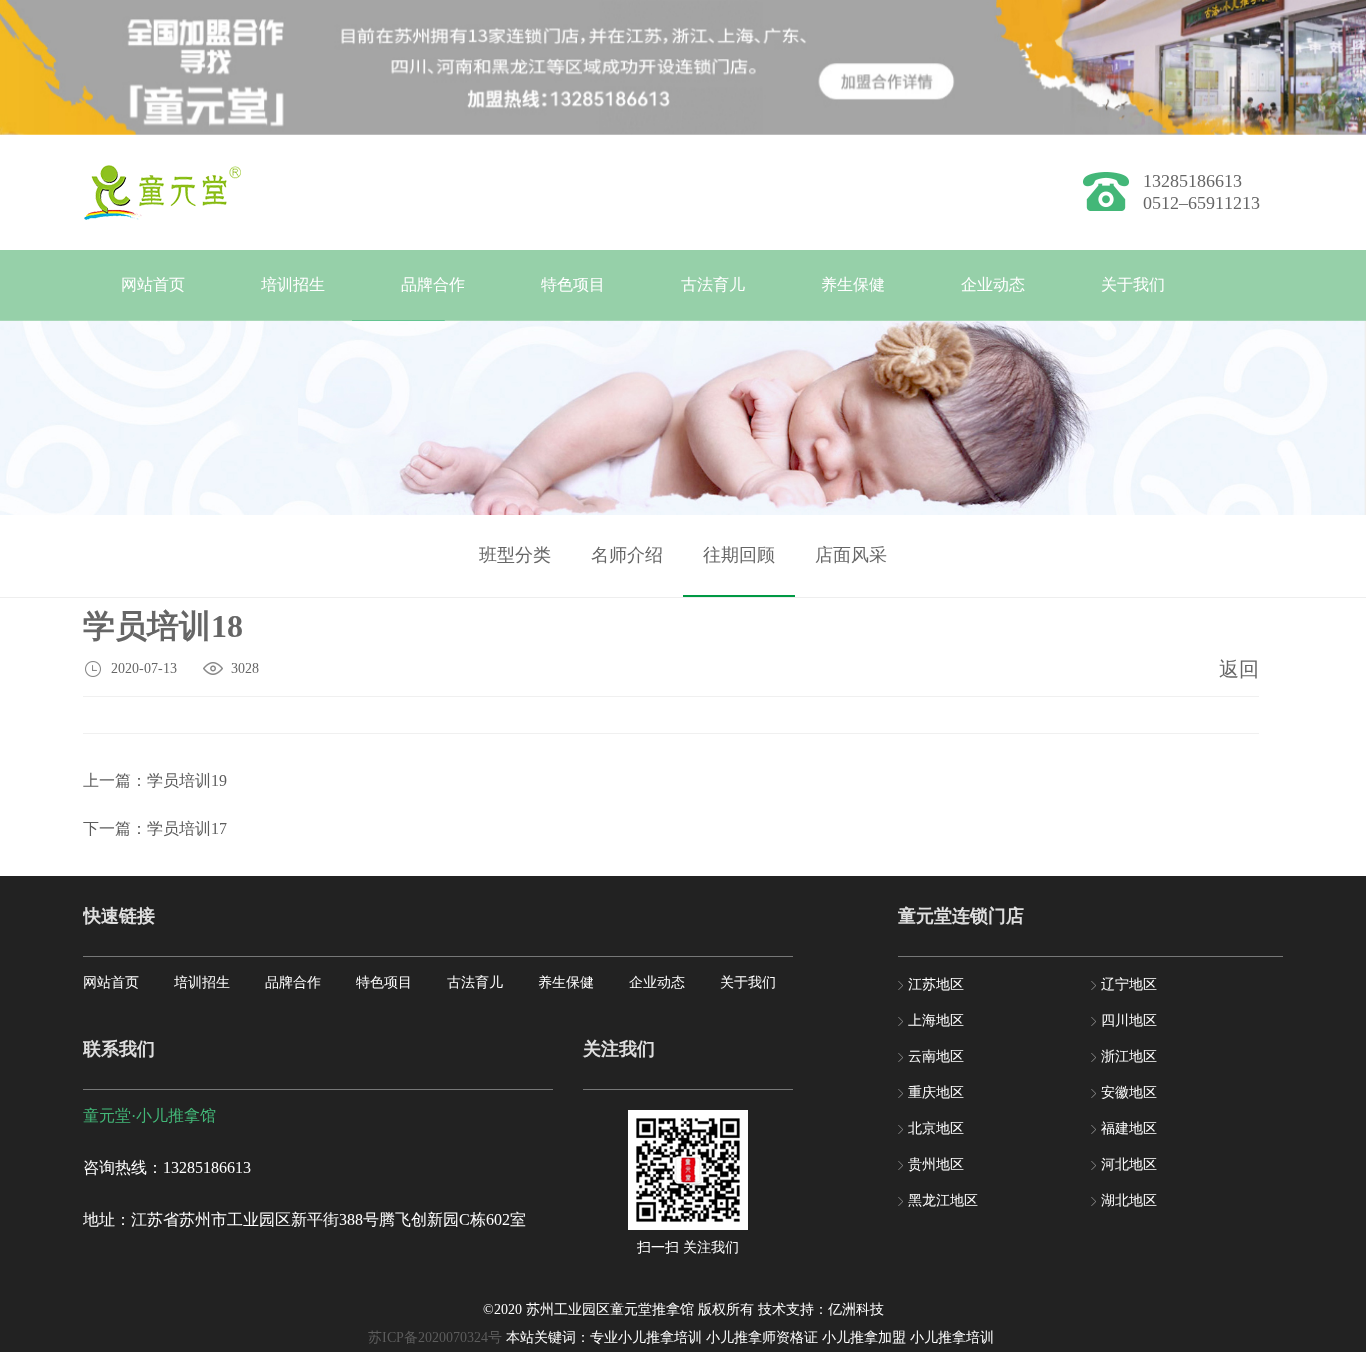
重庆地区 (936, 1092)
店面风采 (851, 555)
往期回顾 (739, 555)
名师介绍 (627, 555)
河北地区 (1129, 1164)
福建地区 (1129, 1128)
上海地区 (936, 1020)
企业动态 (993, 284)
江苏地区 (936, 984)
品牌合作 (433, 284)
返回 (1239, 669)
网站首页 (153, 284)
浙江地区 (1129, 1056)
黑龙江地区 (943, 1200)
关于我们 (1133, 284)
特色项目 (573, 284)
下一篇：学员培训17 (155, 828)
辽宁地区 (1129, 984)
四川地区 (1129, 1020)
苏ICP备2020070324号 (435, 1337)
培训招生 (293, 284)
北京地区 (936, 1128)
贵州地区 (936, 1164)
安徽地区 (1129, 1092)
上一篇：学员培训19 (155, 780)
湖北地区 (1129, 1200)
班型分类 (515, 555)
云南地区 (936, 1056)
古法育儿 (713, 284)
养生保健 (853, 284)
